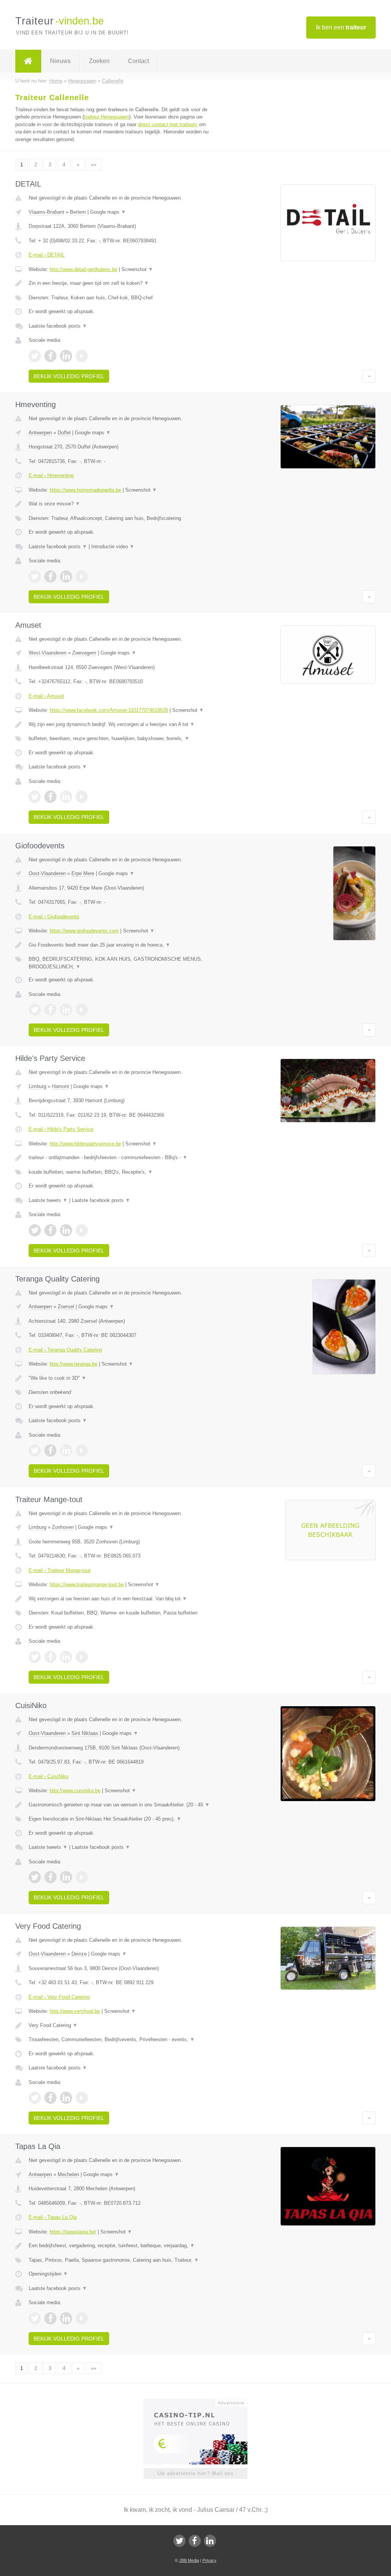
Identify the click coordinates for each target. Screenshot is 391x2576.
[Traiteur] (28, 61)
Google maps (108, 212)
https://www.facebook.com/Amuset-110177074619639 (109, 710)
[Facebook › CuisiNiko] (50, 1877)
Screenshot (137, 269)
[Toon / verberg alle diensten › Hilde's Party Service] (121, 1172)
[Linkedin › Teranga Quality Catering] (66, 1450)
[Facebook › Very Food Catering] (50, 2098)
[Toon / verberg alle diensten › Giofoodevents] (121, 963)
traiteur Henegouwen (107, 117)
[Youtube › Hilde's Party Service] (82, 1230)
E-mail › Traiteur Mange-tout (60, 1570)
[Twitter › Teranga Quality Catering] (35, 1450)
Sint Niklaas (85, 1733)
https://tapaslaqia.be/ (73, 2232)
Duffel (64, 433)
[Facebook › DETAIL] (50, 356)
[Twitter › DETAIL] (35, 356)
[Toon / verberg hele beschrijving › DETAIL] (121, 283)
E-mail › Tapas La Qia (53, 2217)
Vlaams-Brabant (46, 212)
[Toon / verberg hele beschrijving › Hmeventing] (121, 504)
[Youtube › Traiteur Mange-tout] (82, 1657)
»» (94, 165)
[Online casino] (201, 2402)
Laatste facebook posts (58, 326)
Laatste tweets (48, 1200)
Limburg (37, 1086)
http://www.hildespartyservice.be (85, 1144)
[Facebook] (195, 2541)
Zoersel (66, 1307)
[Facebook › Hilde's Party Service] (50, 1230)
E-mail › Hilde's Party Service (61, 1129)
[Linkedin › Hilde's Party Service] (66, 1230)
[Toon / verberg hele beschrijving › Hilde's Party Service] (121, 1158)
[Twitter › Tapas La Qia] (35, 2318)
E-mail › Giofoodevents (54, 917)
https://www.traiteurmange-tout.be (87, 1584)
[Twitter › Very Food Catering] (35, 2098)
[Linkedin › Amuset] (66, 797)
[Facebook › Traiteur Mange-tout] (50, 1657)
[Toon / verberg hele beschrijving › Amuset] (121, 724)
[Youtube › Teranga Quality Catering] (82, 1450)
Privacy (209, 2560)
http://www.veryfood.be (75, 2011)
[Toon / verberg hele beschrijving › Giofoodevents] (121, 945)
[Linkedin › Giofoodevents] (66, 1010)
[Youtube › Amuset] (82, 797)
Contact (138, 61)
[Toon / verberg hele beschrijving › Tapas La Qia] (121, 2246)
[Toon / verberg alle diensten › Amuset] (121, 739)
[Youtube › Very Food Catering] (82, 2098)
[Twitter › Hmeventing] (35, 577)
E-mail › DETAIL (47, 255)
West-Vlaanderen (48, 653)
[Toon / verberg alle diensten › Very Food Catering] (121, 2040)
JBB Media (189, 2560)
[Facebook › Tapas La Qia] (50, 2318)
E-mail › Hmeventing (51, 475)
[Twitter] (179, 2541)
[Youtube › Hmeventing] (82, 577)
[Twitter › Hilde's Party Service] (35, 1230)
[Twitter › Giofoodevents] (35, 1010)
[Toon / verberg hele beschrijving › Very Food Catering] (121, 2025)
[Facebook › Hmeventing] (50, 577)
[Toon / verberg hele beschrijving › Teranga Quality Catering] (121, 1378)
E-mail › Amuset (46, 696)
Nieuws (60, 61)
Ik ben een (341, 27)
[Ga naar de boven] (369, 376)
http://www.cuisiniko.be (75, 1791)
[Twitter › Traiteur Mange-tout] (35, 1657)
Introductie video (113, 547)
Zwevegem (84, 653)
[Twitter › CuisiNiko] (35, 1877)
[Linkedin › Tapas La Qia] (66, 2318)
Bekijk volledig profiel (69, 376)
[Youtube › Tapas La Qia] (82, 2318)
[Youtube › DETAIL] (82, 356)
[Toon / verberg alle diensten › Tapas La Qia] (121, 2260)
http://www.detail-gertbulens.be (83, 269)
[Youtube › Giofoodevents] (82, 1010)
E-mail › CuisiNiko (48, 1776)
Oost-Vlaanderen (47, 873)
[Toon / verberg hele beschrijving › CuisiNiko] (121, 1805)
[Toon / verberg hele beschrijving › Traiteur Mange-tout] (121, 1599)
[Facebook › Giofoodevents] (50, 1010)
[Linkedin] (210, 2541)
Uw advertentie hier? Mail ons (195, 2473)
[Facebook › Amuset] (50, 797)
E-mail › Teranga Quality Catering (65, 1350)
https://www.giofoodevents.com (84, 931)
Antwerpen (40, 433)
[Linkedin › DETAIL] (66, 356)
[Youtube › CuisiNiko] (82, 1877)
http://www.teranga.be (74, 1364)
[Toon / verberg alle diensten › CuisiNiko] (121, 1819)
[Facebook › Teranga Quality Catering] (50, 1450)
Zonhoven (63, 1527)
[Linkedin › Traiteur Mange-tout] (66, 1657)
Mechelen (68, 2174)
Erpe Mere (83, 873)
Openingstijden (48, 2274)
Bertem (78, 212)
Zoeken (99, 61)
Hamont (61, 1086)
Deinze (79, 1954)
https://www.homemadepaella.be (85, 490)
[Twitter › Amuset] (35, 797)
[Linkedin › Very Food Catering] (66, 2098)
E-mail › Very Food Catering (59, 1997)
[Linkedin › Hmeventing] (66, 577)
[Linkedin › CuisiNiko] (66, 1877)
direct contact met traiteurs (168, 124)
